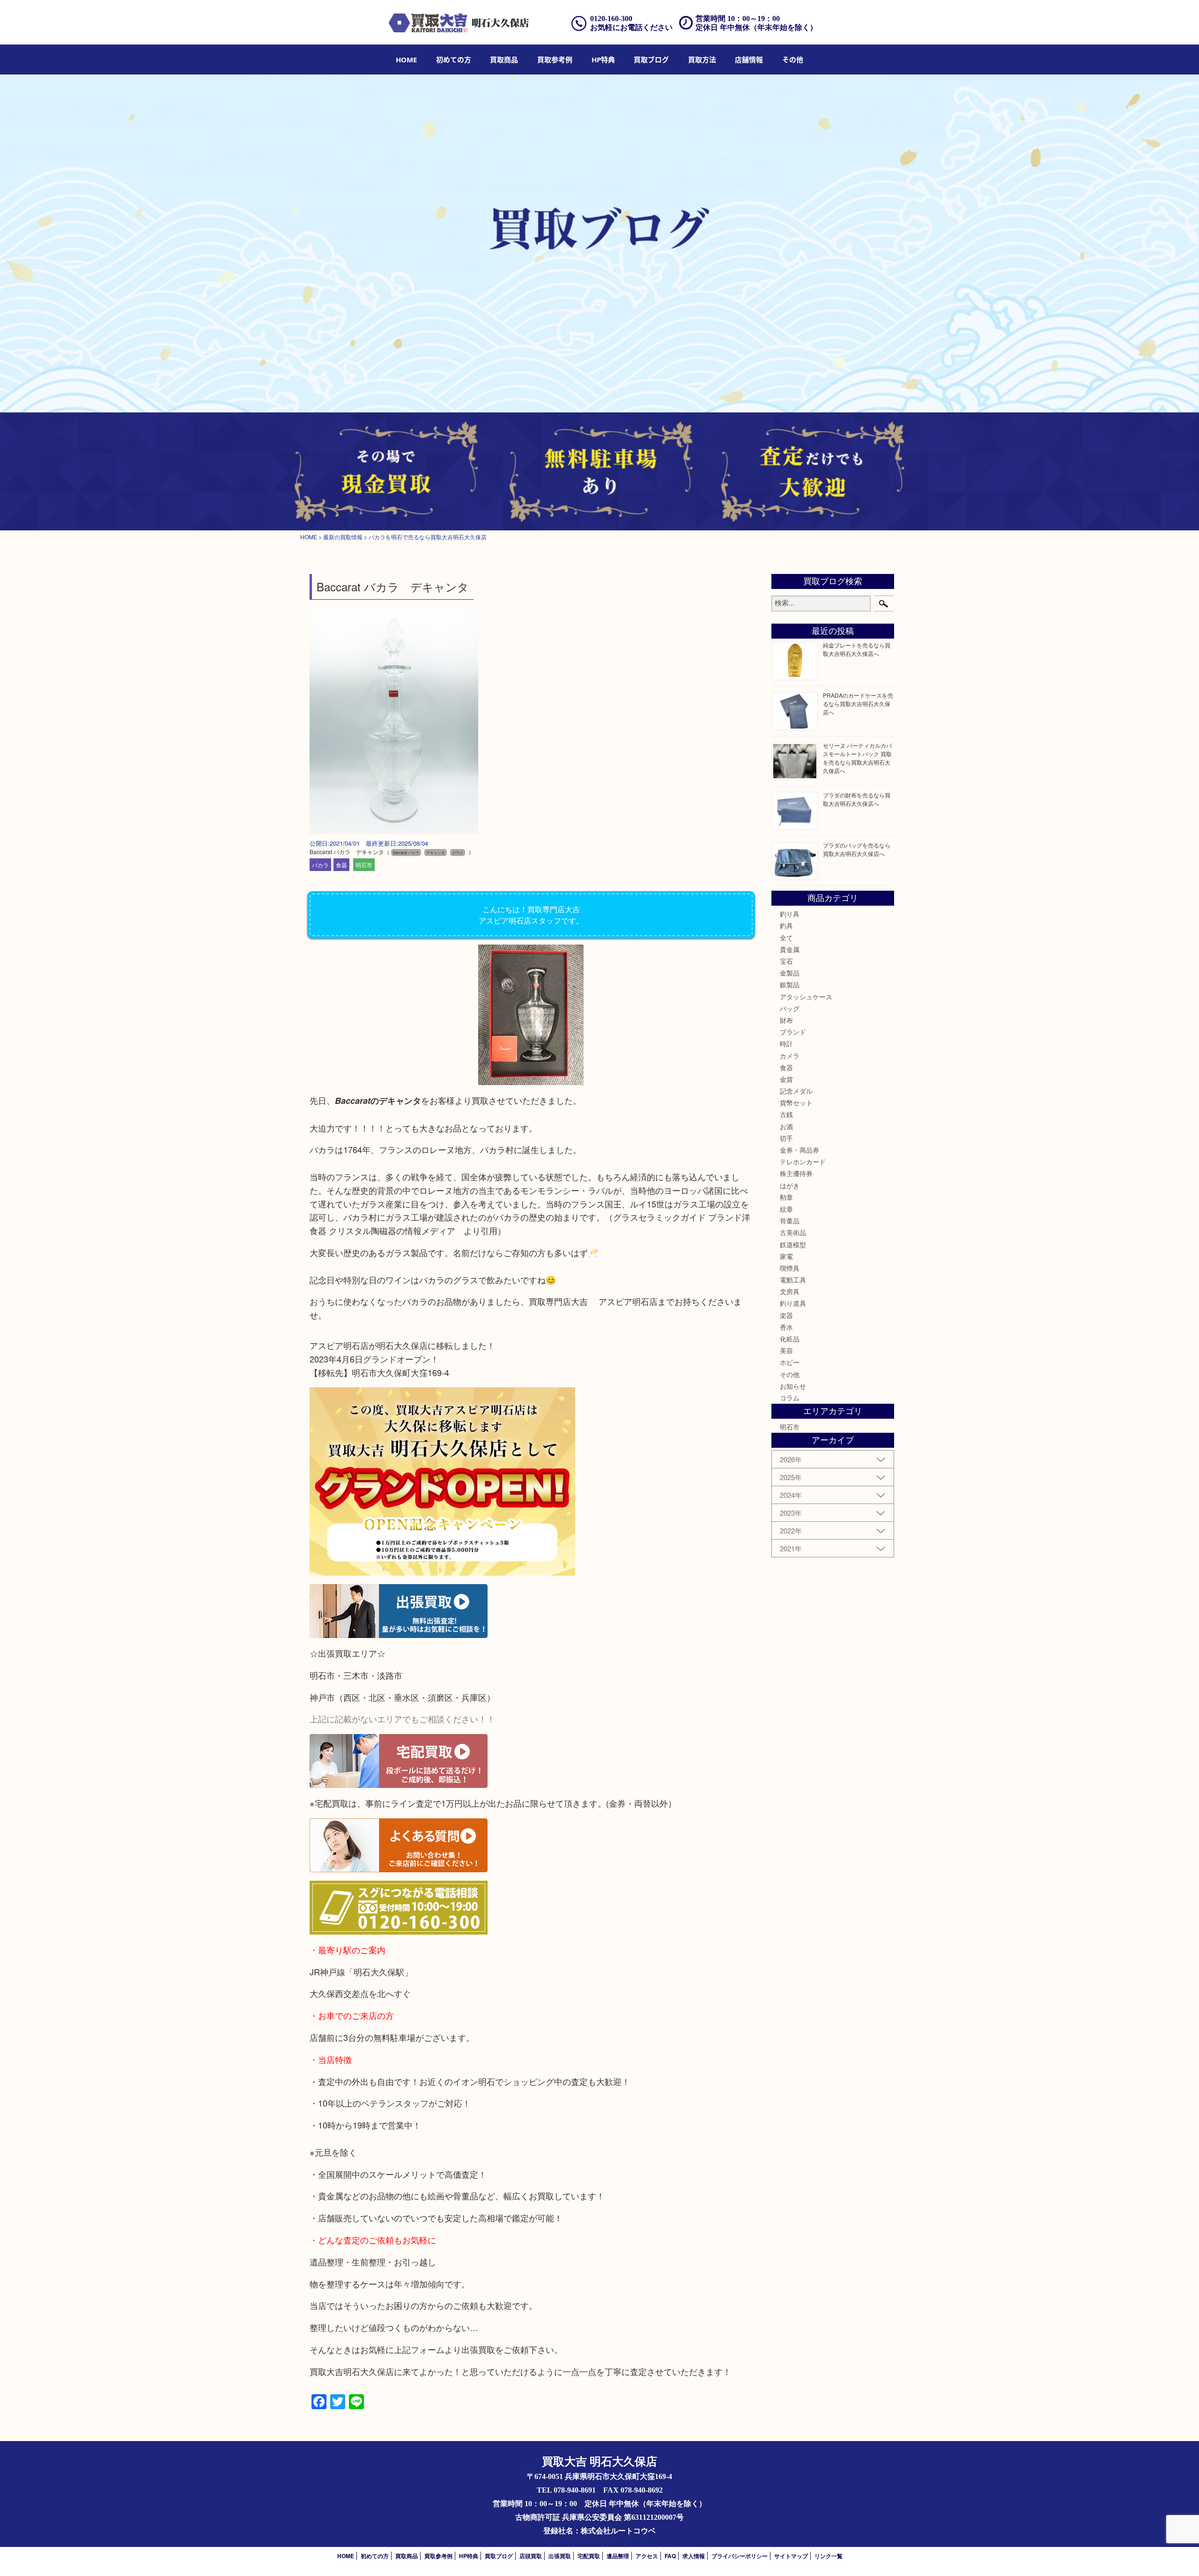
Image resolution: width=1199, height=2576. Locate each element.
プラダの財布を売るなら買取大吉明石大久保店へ (857, 799)
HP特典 (603, 60)
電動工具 (793, 1280)
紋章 (786, 1209)
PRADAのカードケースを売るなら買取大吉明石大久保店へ (858, 704)
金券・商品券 (799, 1150)
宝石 (786, 961)
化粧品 (790, 1339)
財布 (786, 1020)
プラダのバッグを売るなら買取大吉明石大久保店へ (857, 849)
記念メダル (796, 1091)
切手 (786, 1138)
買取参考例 (555, 60)
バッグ (790, 1008)
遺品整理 (618, 2556)
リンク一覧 (829, 2556)
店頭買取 (531, 2556)
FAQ (670, 2556)
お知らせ (793, 1386)
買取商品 (504, 60)
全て (786, 938)
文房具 (790, 1291)
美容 (786, 1350)
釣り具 (790, 914)
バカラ (320, 865)
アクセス (647, 2556)
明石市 (364, 865)
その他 (790, 1374)
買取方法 (702, 60)
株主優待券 (796, 1173)
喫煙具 (790, 1268)
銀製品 (790, 984)
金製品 (790, 973)
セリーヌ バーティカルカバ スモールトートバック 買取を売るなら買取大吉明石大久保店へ (857, 758)
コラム (790, 1398)
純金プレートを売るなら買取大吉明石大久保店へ (857, 649)
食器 (341, 865)
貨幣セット (796, 1102)
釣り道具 (793, 1303)
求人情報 (694, 2556)
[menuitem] (406, 60)
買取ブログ (651, 60)
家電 (786, 1256)
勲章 (786, 1197)
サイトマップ (791, 2556)
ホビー (790, 1362)
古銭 (786, 1114)
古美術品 (793, 1232)
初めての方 (454, 60)
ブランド (793, 1032)
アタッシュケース (806, 997)
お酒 (786, 1126)
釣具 (786, 925)
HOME (406, 60)
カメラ (790, 1056)
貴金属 (790, 949)
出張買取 (560, 2556)
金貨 (786, 1079)
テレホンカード (803, 1161)
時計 (786, 1043)
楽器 (786, 1315)
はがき (790, 1185)
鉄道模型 (793, 1244)
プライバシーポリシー (740, 2556)
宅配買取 (589, 2556)
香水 (786, 1327)
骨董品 (790, 1221)
